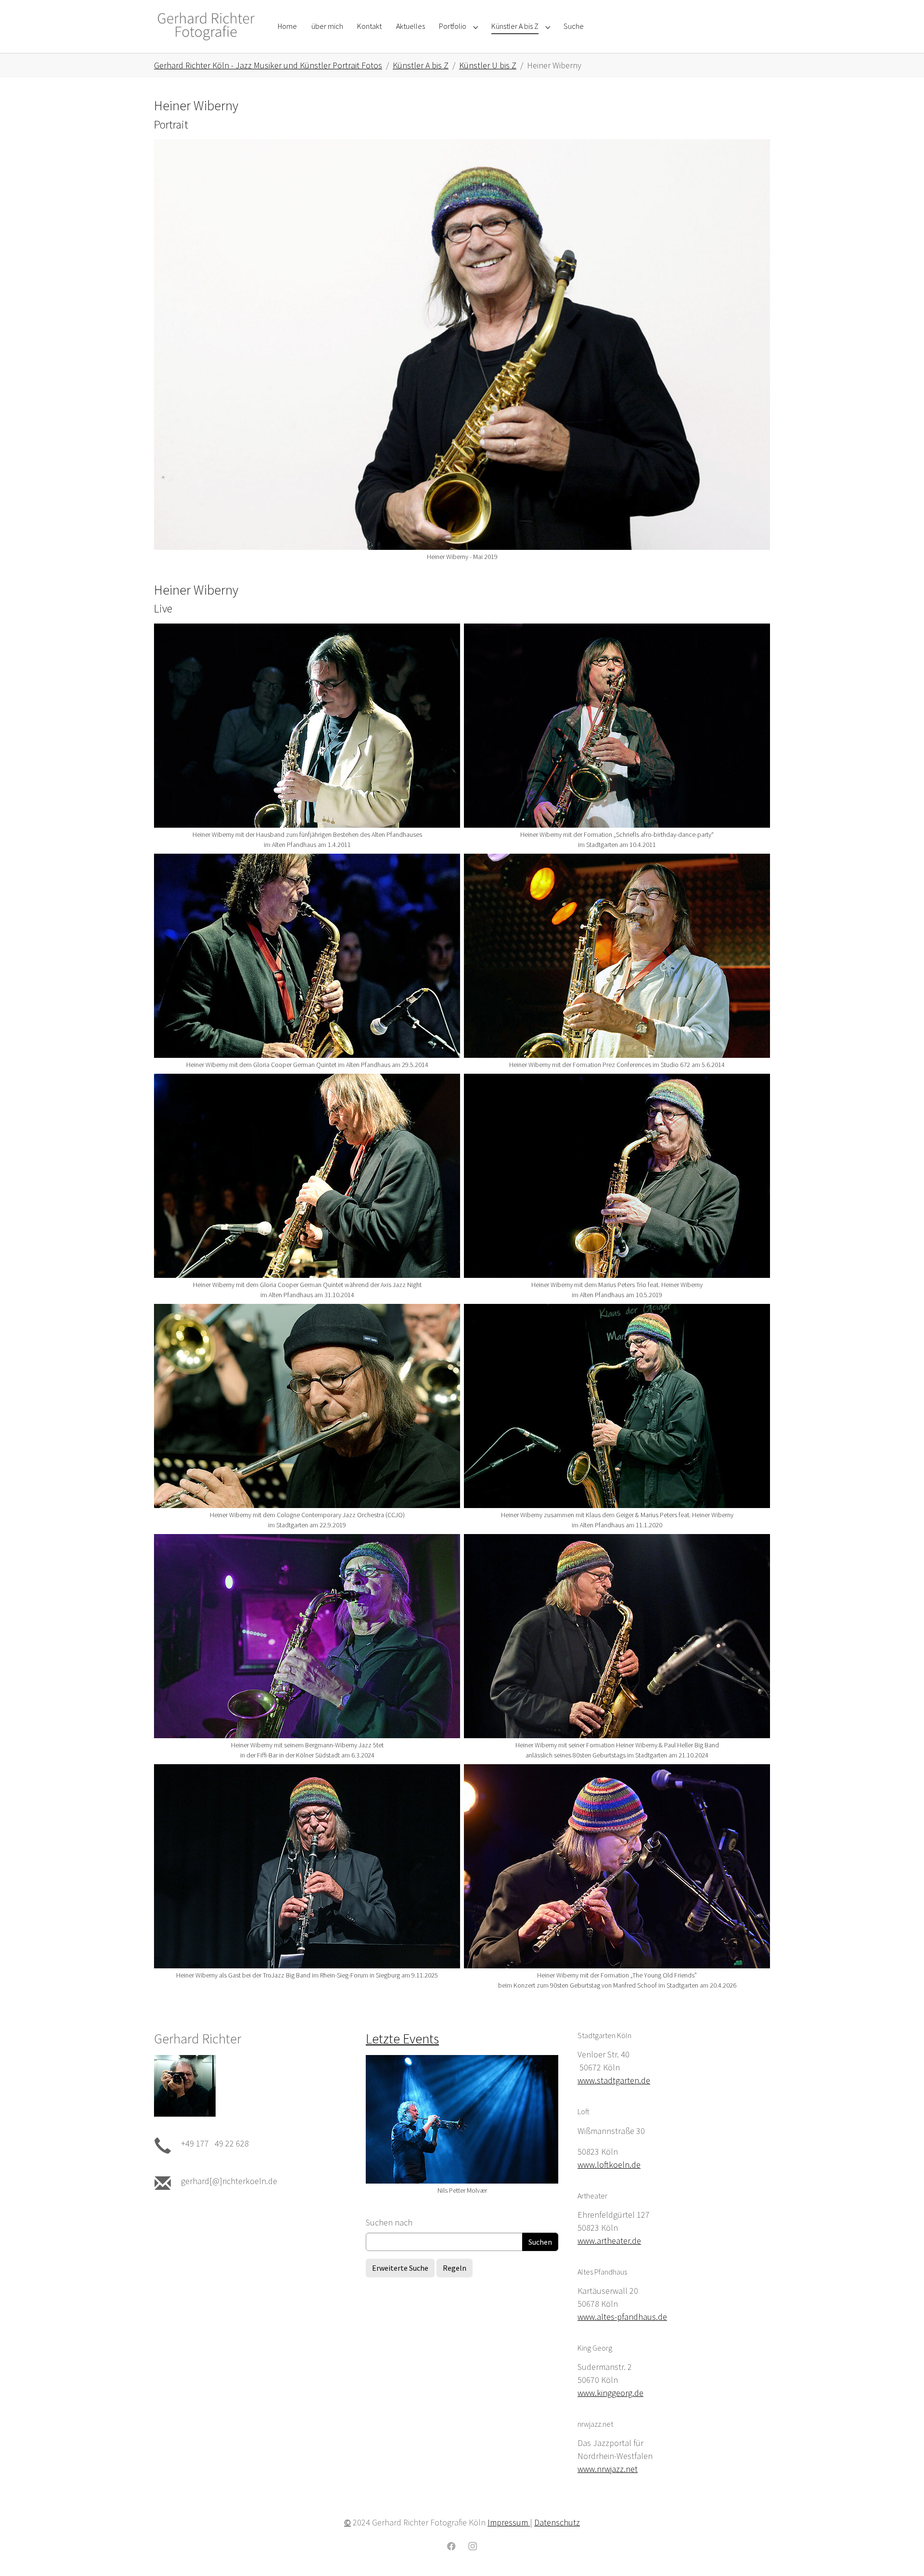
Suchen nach (389, 2222)
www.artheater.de (609, 2241)
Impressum (509, 2522)
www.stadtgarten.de (614, 2080)
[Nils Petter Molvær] (462, 2119)
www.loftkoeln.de (609, 2165)
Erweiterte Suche (400, 2268)
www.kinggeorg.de (610, 2393)
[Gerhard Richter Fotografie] (206, 26)
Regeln (455, 2268)
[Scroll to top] (901, 2553)
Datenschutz (557, 2522)
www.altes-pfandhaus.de (622, 2317)
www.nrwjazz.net (608, 2469)
